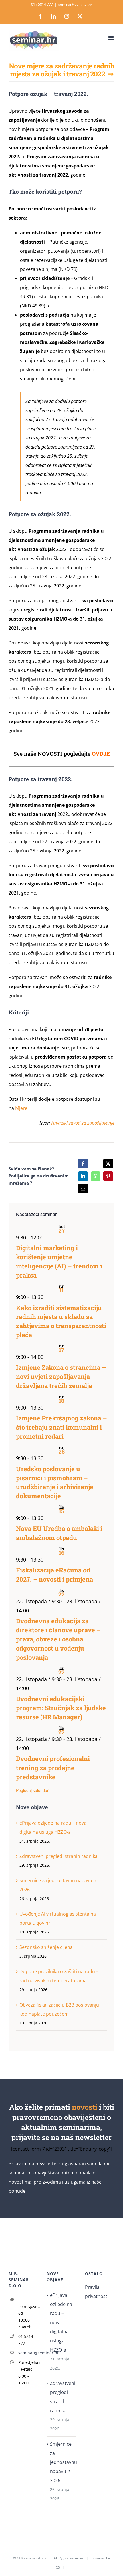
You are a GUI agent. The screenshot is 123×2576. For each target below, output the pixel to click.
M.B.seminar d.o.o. (32, 2558)
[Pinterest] (108, 1176)
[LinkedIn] (83, 1176)
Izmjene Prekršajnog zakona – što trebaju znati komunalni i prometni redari (61, 1427)
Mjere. (22, 1108)
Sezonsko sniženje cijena (46, 1947)
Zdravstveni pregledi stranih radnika (58, 1856)
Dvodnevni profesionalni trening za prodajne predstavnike (53, 1768)
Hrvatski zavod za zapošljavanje (83, 1123)
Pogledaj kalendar (32, 1790)
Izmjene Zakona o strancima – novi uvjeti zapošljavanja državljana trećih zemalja (61, 1376)
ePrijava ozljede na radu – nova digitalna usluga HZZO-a (61, 2322)
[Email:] (83, 1189)
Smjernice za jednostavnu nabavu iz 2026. (62, 2462)
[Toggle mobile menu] (111, 38)
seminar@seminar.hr (75, 4)
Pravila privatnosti (97, 2292)
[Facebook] (83, 1164)
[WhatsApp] (96, 1176)
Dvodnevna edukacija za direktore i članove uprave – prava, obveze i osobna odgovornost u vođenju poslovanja (58, 1639)
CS (58, 2567)
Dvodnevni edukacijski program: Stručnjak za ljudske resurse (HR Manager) (61, 1708)
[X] (108, 1164)
